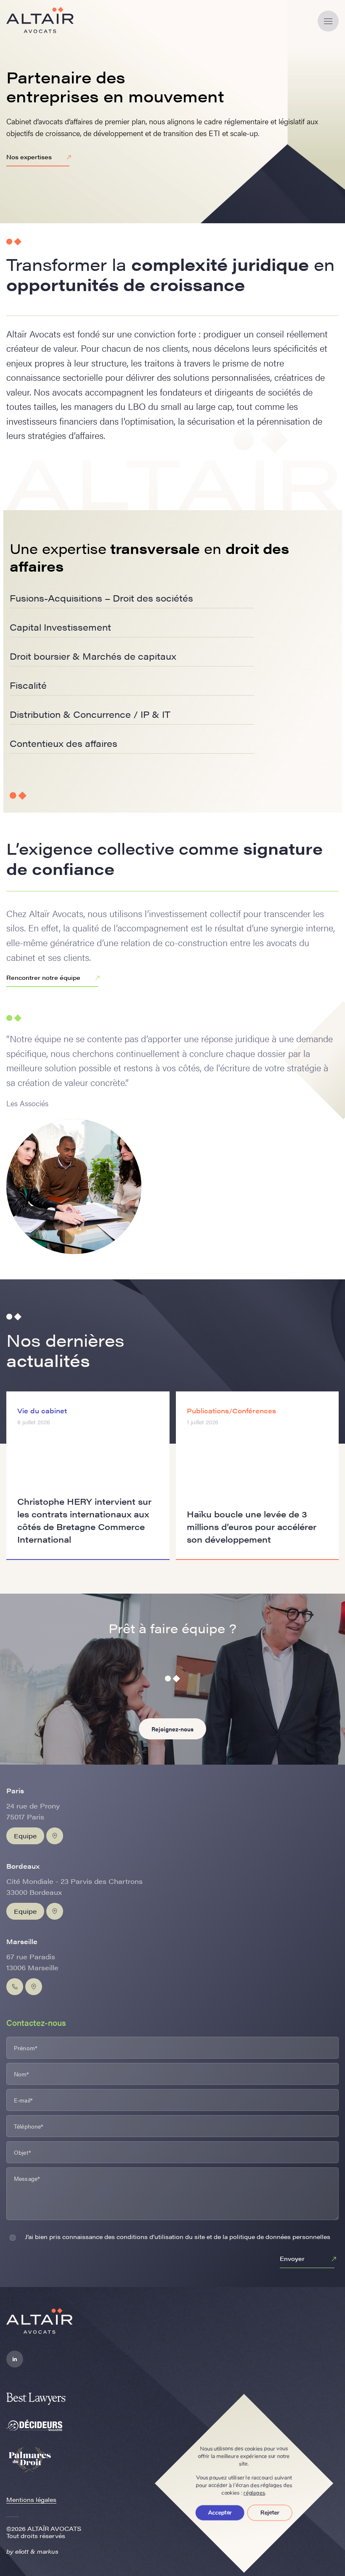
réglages (254, 2493)
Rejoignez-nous (172, 1729)
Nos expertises (29, 157)
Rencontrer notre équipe (43, 977)
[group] (88, 1476)
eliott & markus (37, 2551)
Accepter (220, 2513)
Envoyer (292, 2258)
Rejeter (270, 2513)
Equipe (25, 1836)
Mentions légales (31, 2499)
